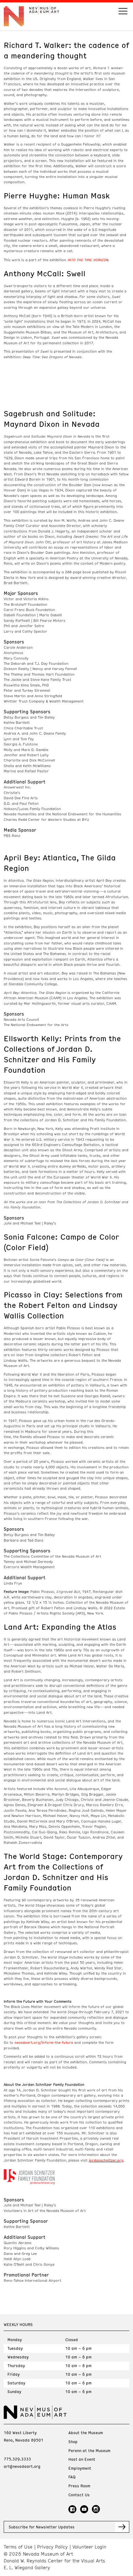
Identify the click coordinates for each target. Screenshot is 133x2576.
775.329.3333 (17, 2459)
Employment (80, 2468)
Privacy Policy (52, 2547)
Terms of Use (18, 2547)
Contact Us (79, 2495)
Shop (73, 2442)
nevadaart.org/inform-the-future (44, 2042)
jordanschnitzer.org (106, 2160)
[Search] (123, 12)
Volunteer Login (89, 2547)
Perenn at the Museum (89, 2451)
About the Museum (86, 2433)
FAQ (72, 2477)
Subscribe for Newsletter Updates (42, 2527)
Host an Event (82, 2459)
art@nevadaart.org (22, 2466)
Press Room (79, 2486)
